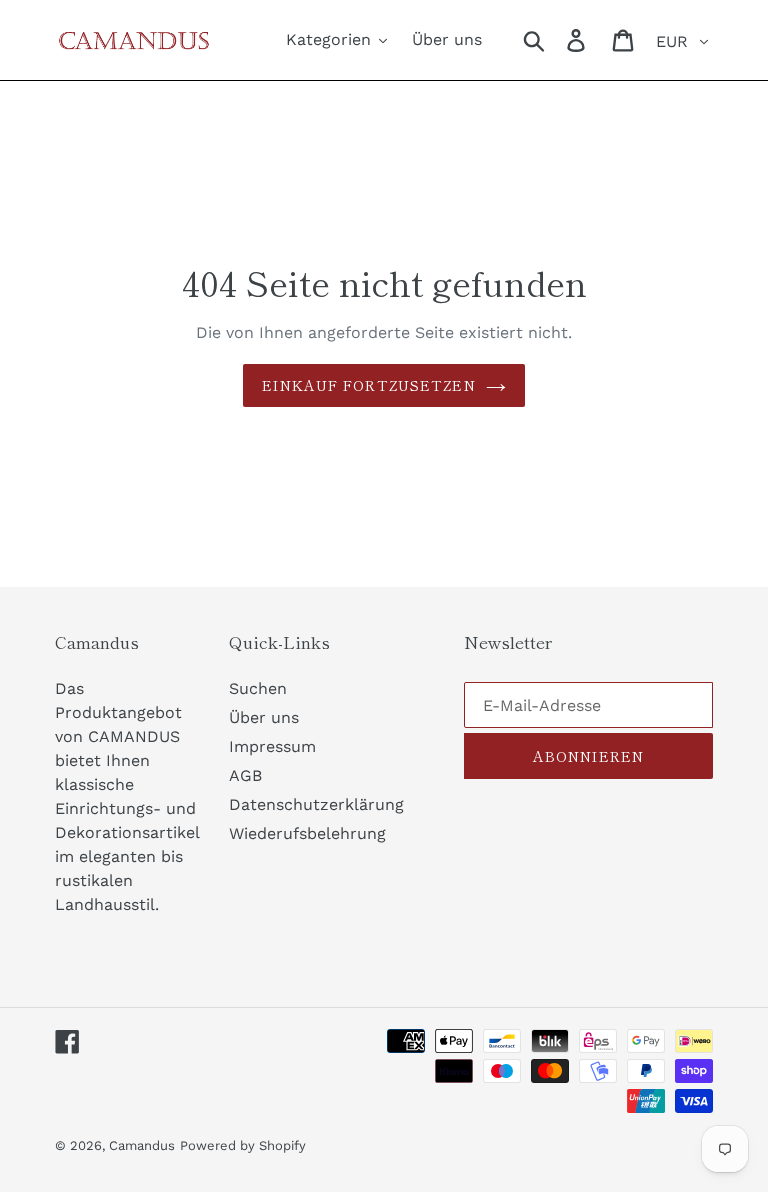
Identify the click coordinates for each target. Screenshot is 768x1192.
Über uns (264, 717)
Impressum (272, 746)
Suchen (258, 688)
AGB (245, 775)
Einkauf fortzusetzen (368, 385)
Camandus (142, 1145)
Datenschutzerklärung (316, 804)
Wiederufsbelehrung (307, 833)
